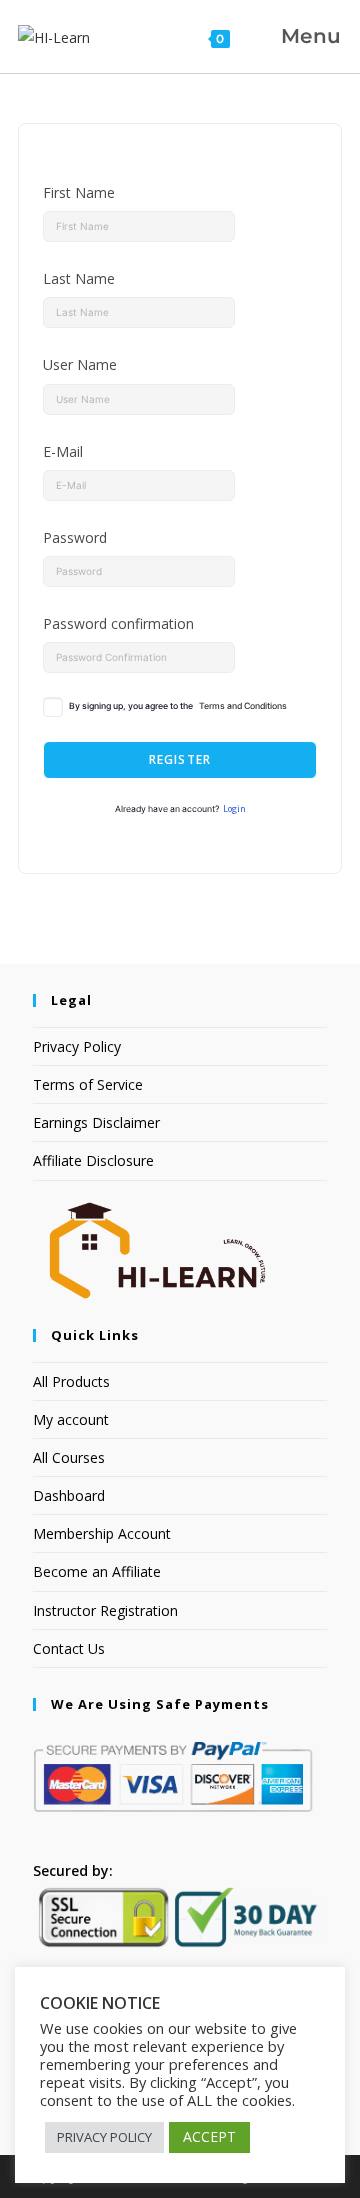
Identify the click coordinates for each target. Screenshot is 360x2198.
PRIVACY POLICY (104, 2137)
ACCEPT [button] (209, 2136)
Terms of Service (88, 1084)
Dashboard (69, 1495)
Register (180, 759)
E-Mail (63, 451)
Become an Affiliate (97, 1571)
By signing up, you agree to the (178, 706)
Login (234, 809)
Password (75, 537)
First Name (79, 192)
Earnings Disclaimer (96, 1122)
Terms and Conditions (243, 706)
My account (71, 1419)
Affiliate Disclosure (93, 1160)
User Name (80, 364)
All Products (71, 1381)
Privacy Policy (77, 1046)
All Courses (69, 1457)
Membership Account (102, 1533)
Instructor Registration (105, 1610)
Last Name (79, 278)
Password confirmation (118, 623)
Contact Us (69, 1648)
